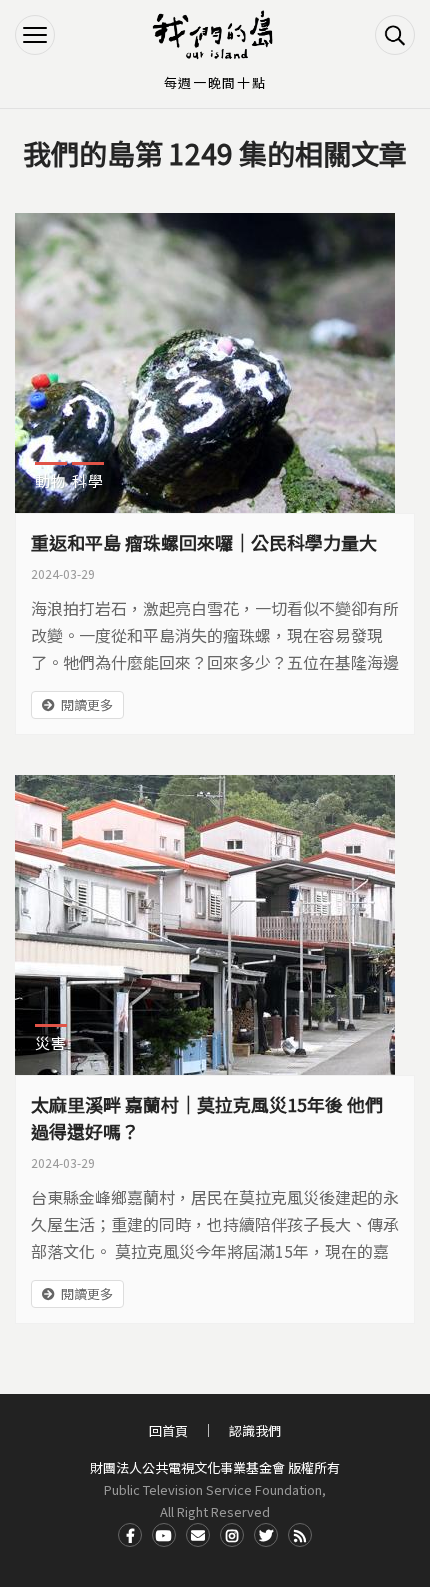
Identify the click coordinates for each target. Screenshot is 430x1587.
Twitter (266, 1535)
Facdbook (130, 1535)
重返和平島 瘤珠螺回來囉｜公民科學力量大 (204, 542)
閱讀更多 (87, 704)
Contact (198, 1535)
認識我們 (255, 1430)
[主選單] (35, 35)
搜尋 (395, 35)
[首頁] (215, 35)
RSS (300, 1535)
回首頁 (168, 1430)
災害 (51, 1042)
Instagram (232, 1535)
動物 (51, 480)
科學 (88, 480)
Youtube (164, 1535)
